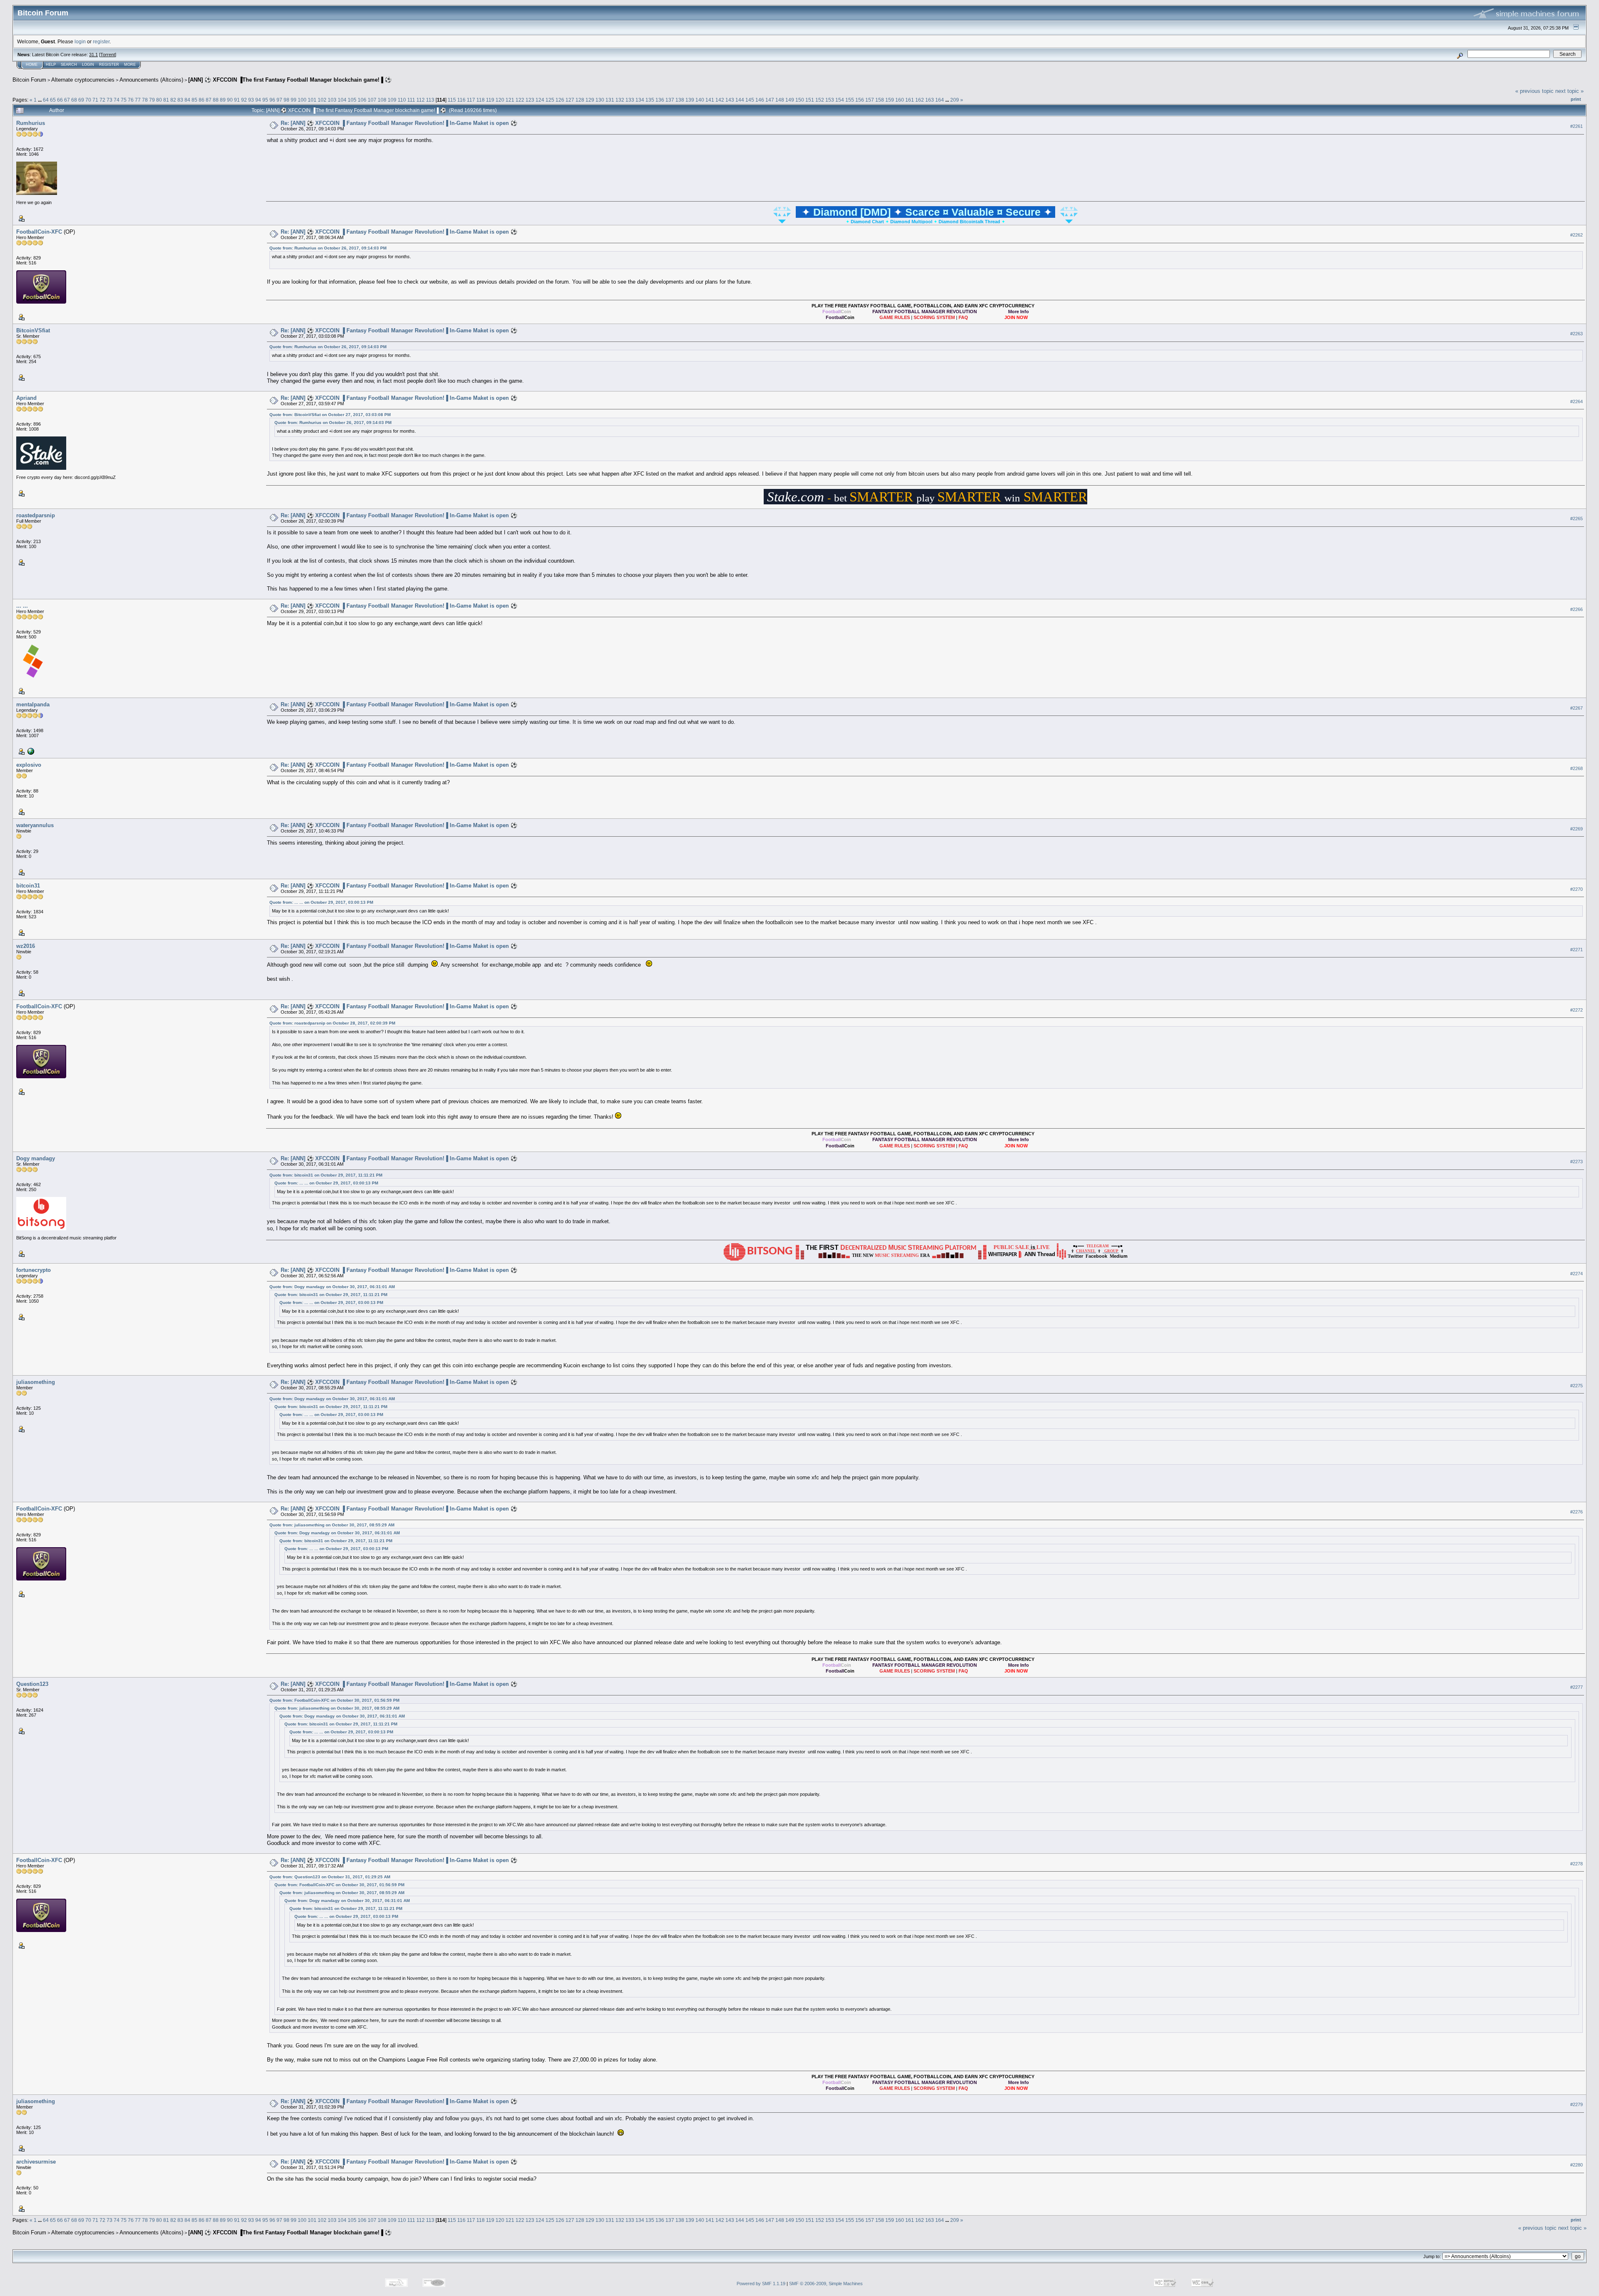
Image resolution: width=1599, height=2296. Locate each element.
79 (152, 100)
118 (481, 100)
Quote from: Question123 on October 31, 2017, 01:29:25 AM (330, 1877)
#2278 (1577, 1864)
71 (95, 100)
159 (890, 100)
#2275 (1577, 1386)
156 (860, 100)
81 (166, 100)
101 (312, 100)
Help (51, 65)
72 (102, 100)
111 (411, 100)
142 (720, 100)
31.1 (93, 55)
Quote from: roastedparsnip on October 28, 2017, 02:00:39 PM (332, 1023)
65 (53, 100)
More (130, 65)
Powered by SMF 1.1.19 (761, 2284)
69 (81, 100)
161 (910, 100)
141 (710, 100)
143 (730, 100)
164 (940, 100)
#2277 (1577, 1687)
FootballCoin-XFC (39, 232)
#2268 (1577, 768)
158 (880, 100)
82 (173, 100)
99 (294, 100)
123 (530, 100)
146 (760, 100)
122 (520, 100)
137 (670, 100)
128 (580, 100)
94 (258, 100)
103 (332, 100)
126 (560, 100)
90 (230, 100)
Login (88, 65)
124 (540, 100)
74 (117, 100)
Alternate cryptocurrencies (83, 80)
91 (237, 100)
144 (740, 100)
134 (640, 100)
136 (660, 100)
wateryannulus (35, 825)
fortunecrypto (34, 1270)
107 (372, 100)
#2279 (1577, 2104)
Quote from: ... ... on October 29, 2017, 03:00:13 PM (321, 902)
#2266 (1577, 609)
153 (830, 100)
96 (272, 100)
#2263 (1577, 334)
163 (930, 100)
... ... (22, 606)
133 (630, 100)
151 (810, 100)
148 (780, 100)
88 (216, 100)
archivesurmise (36, 2162)
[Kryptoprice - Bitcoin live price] (30, 751)
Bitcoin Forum (29, 80)
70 (88, 100)
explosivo (29, 765)
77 (138, 100)
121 (510, 100)
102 (322, 100)
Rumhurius (31, 123)
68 (74, 100)
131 (610, 100)
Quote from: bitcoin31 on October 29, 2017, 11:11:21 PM (326, 1175)
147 (770, 100)
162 (920, 100)
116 (461, 100)
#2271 (1577, 950)
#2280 (1577, 2165)
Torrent (108, 55)
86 (202, 100)
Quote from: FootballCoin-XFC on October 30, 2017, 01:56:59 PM (334, 1700)
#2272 (1577, 1010)
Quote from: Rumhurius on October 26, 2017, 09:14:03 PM (328, 248)
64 (46, 100)
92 (244, 100)
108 (382, 100)
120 (500, 100)
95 (265, 100)
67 (67, 100)
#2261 (1577, 126)
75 (124, 100)
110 (402, 100)
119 (490, 100)
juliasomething (36, 1382)
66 (60, 100)
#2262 (1577, 235)
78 (145, 100)
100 (302, 100)
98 (286, 100)
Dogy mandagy (36, 1158)
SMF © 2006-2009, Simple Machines (826, 2284)
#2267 (1577, 708)
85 (194, 100)
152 (820, 100)
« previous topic (1534, 91)
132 (620, 100)
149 (790, 100)
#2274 (1577, 1274)
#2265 (1577, 519)
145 (750, 100)
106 (362, 100)
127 (570, 100)
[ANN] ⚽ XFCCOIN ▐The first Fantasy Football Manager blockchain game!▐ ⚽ (290, 80)
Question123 (32, 1684)
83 (180, 100)
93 (251, 100)
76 (131, 100)
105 (352, 100)
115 (452, 100)
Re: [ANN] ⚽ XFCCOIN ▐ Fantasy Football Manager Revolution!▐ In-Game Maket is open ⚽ (399, 123)
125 (550, 100)
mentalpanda (33, 704)
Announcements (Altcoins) (151, 80)
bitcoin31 (28, 886)
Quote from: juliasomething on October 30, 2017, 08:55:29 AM (332, 1525)
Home (32, 65)
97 (279, 100)
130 (600, 100)
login (80, 41)
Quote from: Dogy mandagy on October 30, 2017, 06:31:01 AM (332, 1287)
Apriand (26, 398)
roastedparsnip (36, 515)
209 (955, 100)
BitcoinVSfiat (33, 330)
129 (590, 100)
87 (209, 100)
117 (471, 100)
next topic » (1569, 91)
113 (430, 100)
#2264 (1577, 401)
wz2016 (26, 946)
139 (690, 100)
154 (840, 100)
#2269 (1577, 829)
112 (421, 100)
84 (187, 100)
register (101, 41)
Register (109, 65)
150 (800, 100)
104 (342, 100)
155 (850, 100)
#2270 (1577, 889)
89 (223, 100)
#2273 (1577, 1162)
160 (900, 100)
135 (650, 100)
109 (392, 100)
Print (1576, 99)
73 (110, 100)
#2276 (1577, 1512)
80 (159, 100)
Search (69, 65)
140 (700, 100)
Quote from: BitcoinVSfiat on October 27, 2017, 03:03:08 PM (330, 415)
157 (870, 100)
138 (680, 100)
